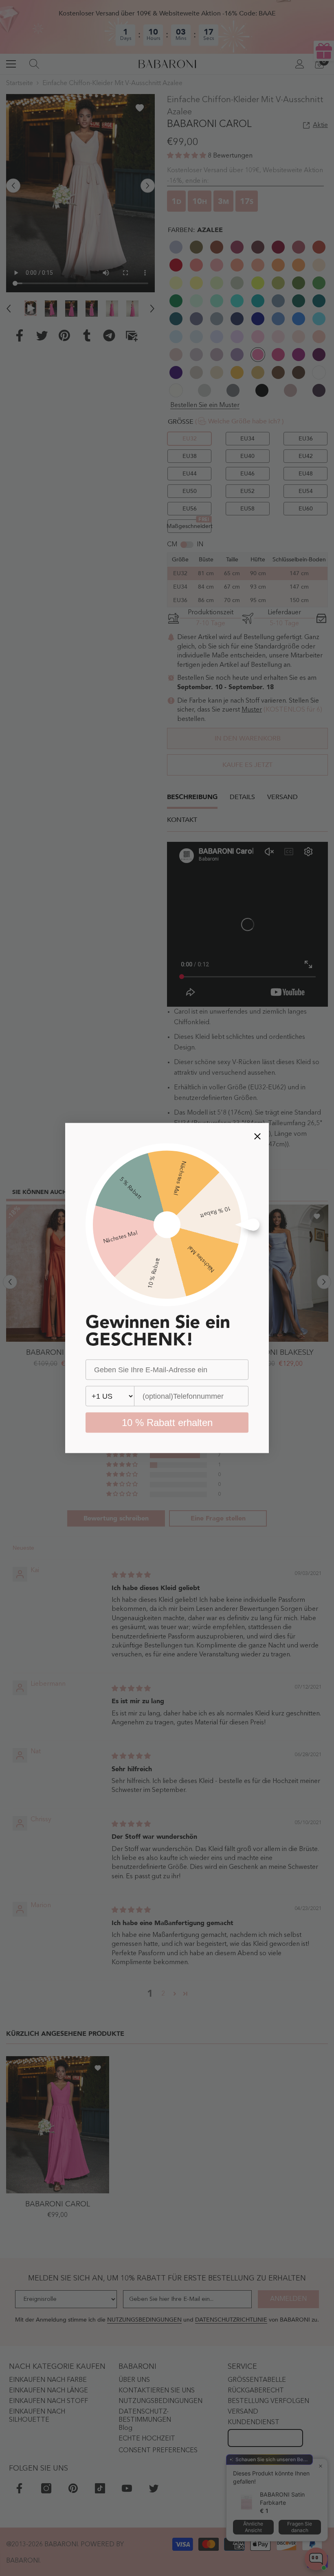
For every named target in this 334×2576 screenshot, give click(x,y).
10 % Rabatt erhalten (167, 1423)
